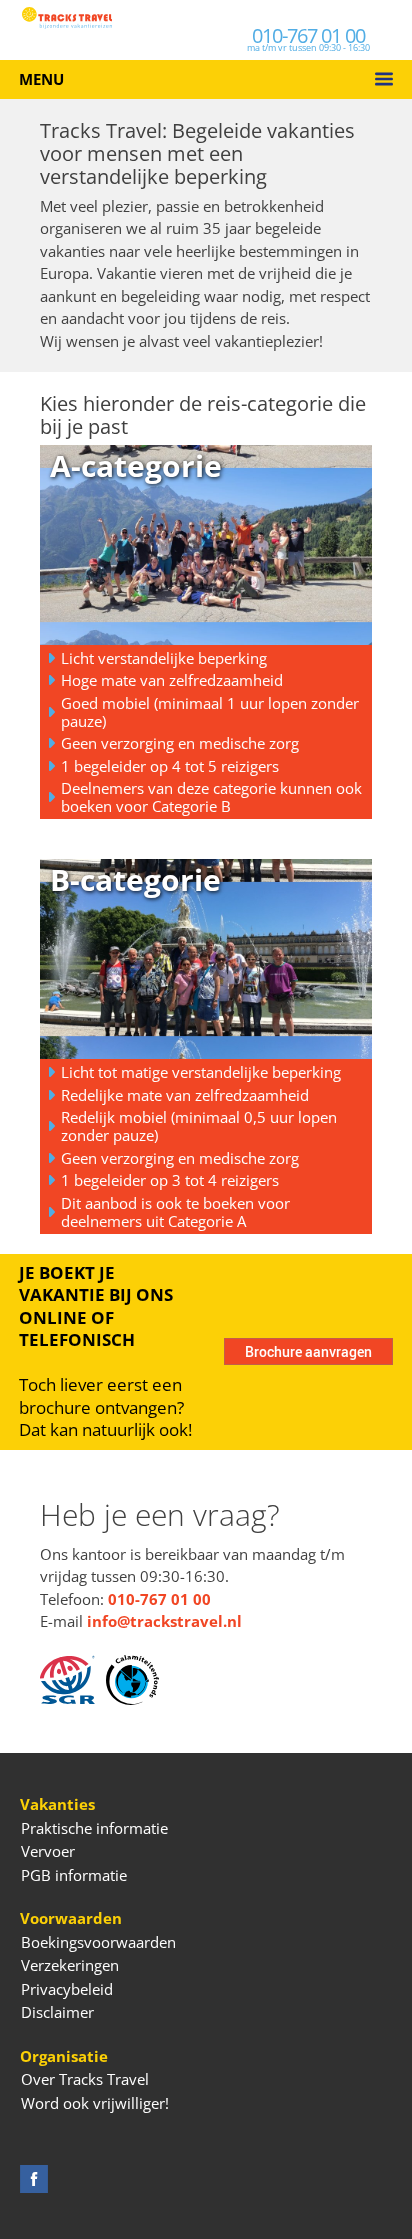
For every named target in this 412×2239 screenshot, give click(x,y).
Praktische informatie (94, 1828)
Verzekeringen (70, 1965)
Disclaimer (57, 2012)
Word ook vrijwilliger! (95, 2103)
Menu (41, 79)
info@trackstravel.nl (164, 1621)
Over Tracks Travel (85, 2079)
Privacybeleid (67, 1989)
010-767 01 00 (308, 35)
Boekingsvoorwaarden (98, 1942)
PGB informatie (74, 1875)
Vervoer (48, 1851)
